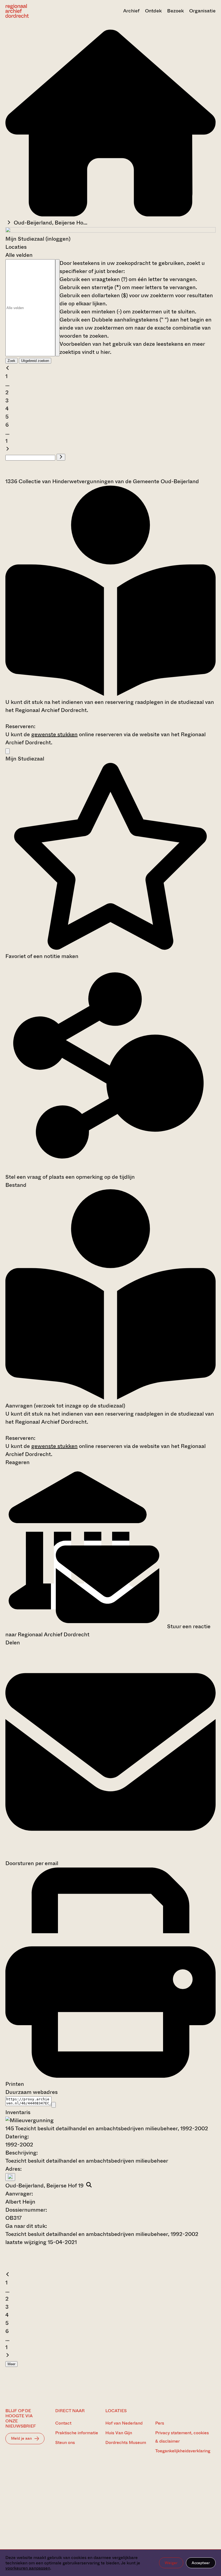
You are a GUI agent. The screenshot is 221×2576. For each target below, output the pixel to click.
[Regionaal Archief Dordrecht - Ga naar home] (37, 11)
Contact (63, 2423)
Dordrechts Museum (126, 2442)
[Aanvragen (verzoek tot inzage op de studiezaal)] (110, 694)
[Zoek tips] (57, 308)
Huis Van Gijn (119, 2433)
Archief (131, 11)
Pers (160, 2423)
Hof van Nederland (124, 2423)
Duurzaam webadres (32, 2092)
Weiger (171, 2563)
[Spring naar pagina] (61, 457)
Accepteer (201, 2563)
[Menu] (8, 751)
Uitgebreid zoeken (35, 361)
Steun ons (65, 2442)
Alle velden (19, 255)
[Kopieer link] (54, 2105)
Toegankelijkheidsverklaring (183, 2451)
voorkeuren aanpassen (28, 2568)
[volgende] (8, 449)
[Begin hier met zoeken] (110, 215)
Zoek (11, 361)
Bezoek (175, 11)
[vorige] (8, 368)
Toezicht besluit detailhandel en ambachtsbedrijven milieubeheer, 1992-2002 (102, 2234)
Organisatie (202, 11)
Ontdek (153, 11)
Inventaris (18, 2112)
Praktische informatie (77, 2433)
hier (105, 352)
